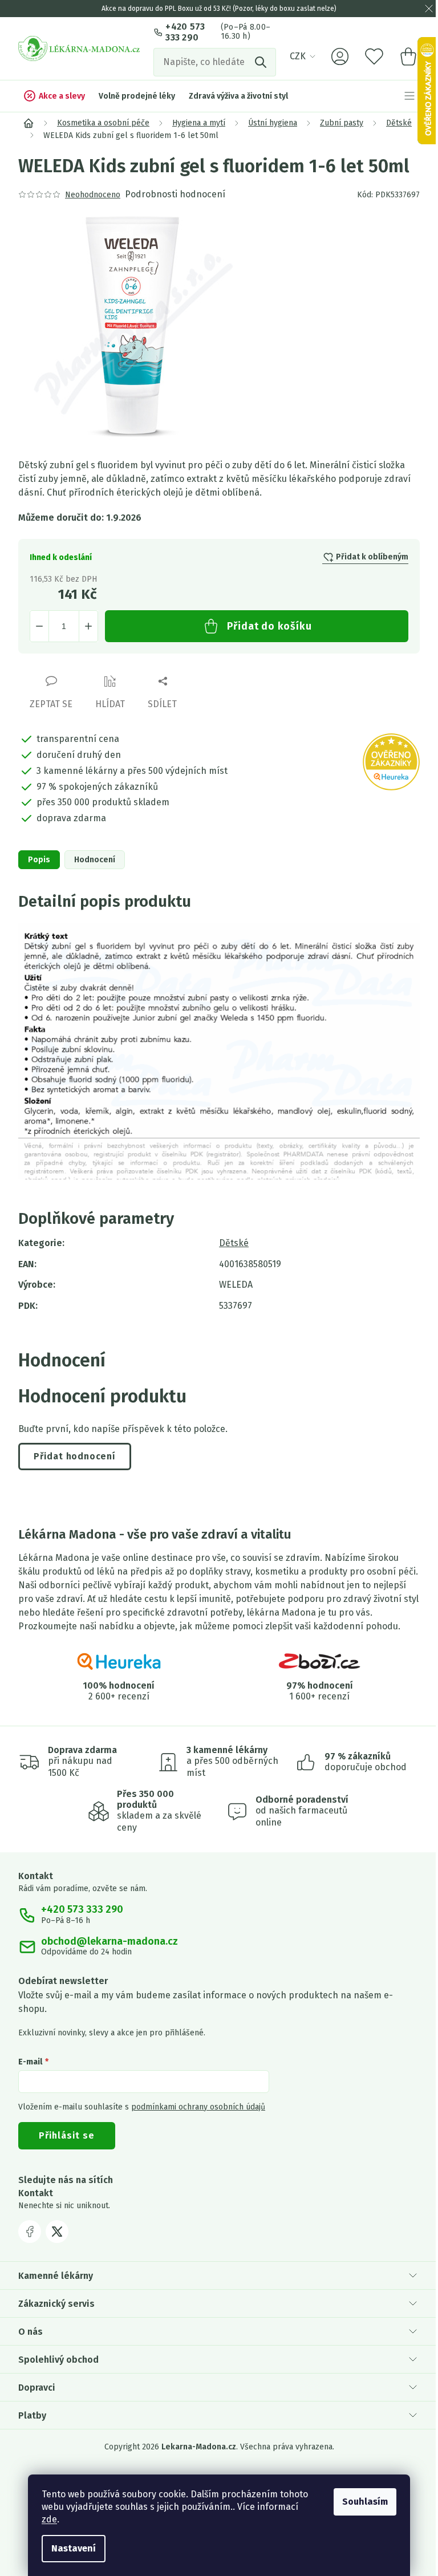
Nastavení (74, 2548)
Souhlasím (365, 2502)
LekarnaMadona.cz (30, 2232)
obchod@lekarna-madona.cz (109, 1942)
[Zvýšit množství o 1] (88, 626)
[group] (219, 326)
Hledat (262, 62)
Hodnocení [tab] (95, 860)
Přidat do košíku (269, 626)
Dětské (234, 1243)
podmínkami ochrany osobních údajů (198, 2107)
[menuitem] (54, 96)
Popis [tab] (39, 860)
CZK (298, 56)
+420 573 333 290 (185, 32)
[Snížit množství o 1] (39, 626)
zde (49, 2519)
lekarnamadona (57, 2232)
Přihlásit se (67, 2135)
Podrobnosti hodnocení (175, 194)
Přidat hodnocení (75, 1456)
